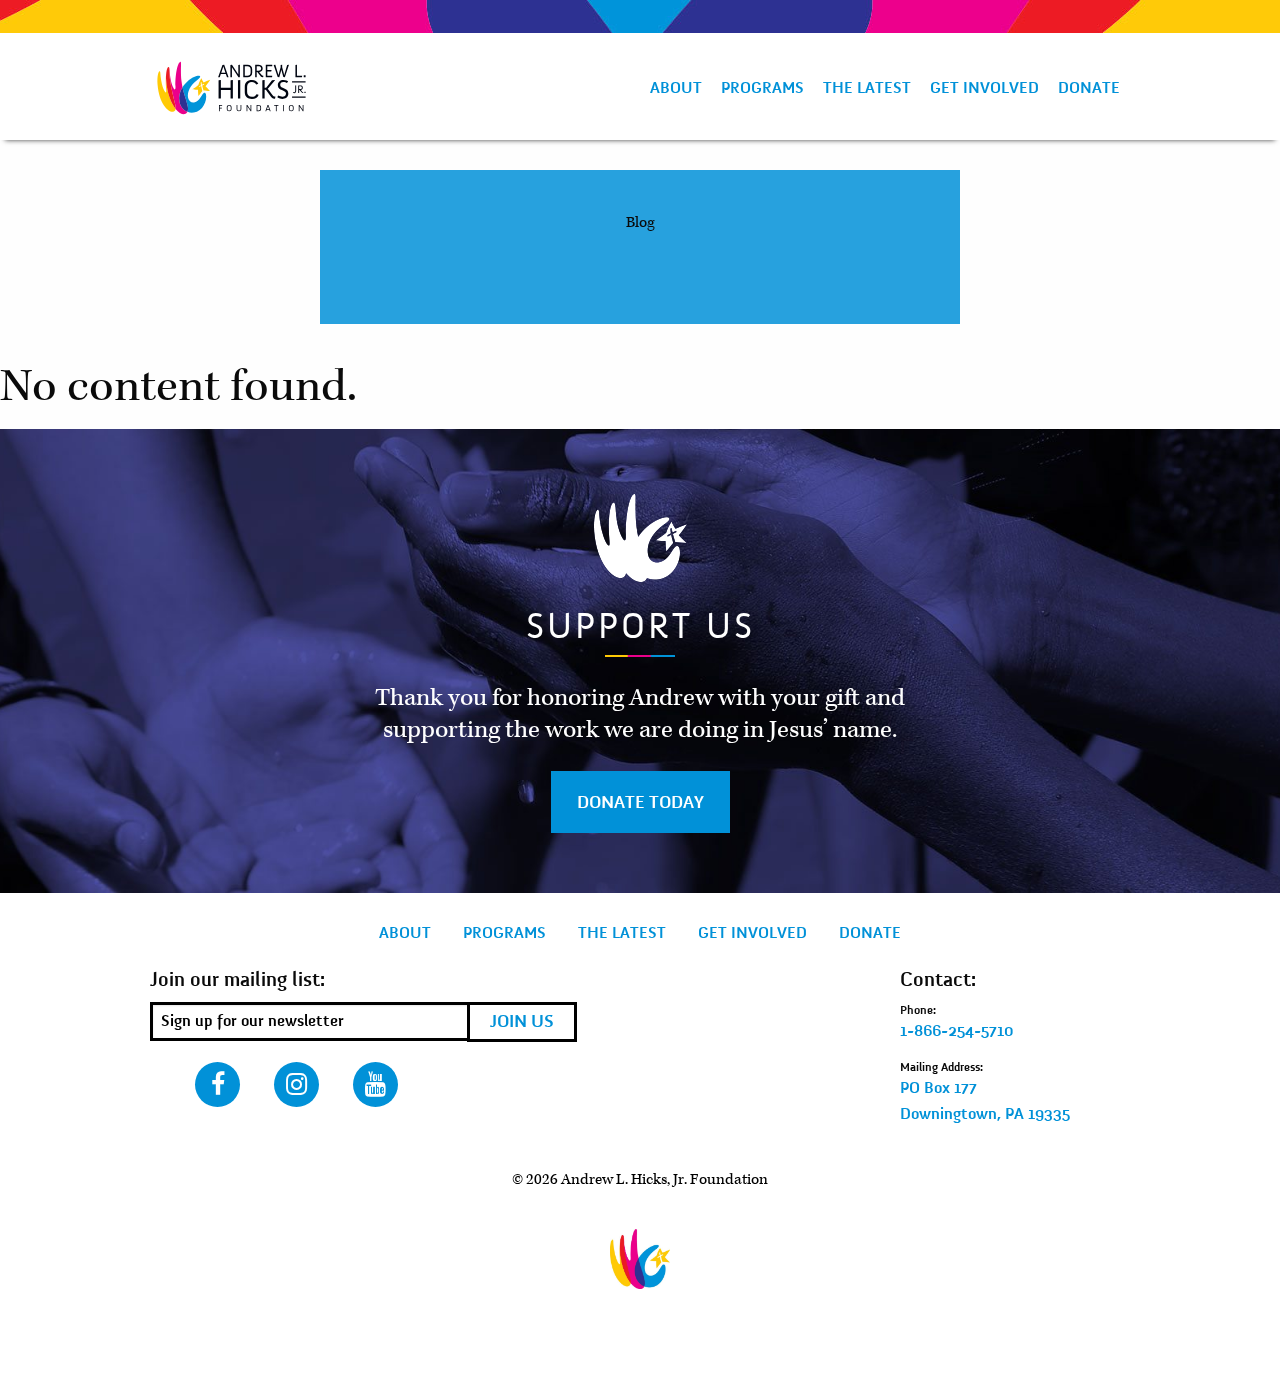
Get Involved (984, 88)
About (676, 88)
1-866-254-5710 (957, 1031)
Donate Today (640, 802)
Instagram (296, 1084)
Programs (762, 88)
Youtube (375, 1084)
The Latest (867, 88)
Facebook (217, 1084)
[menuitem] (675, 88)
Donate (1089, 88)
